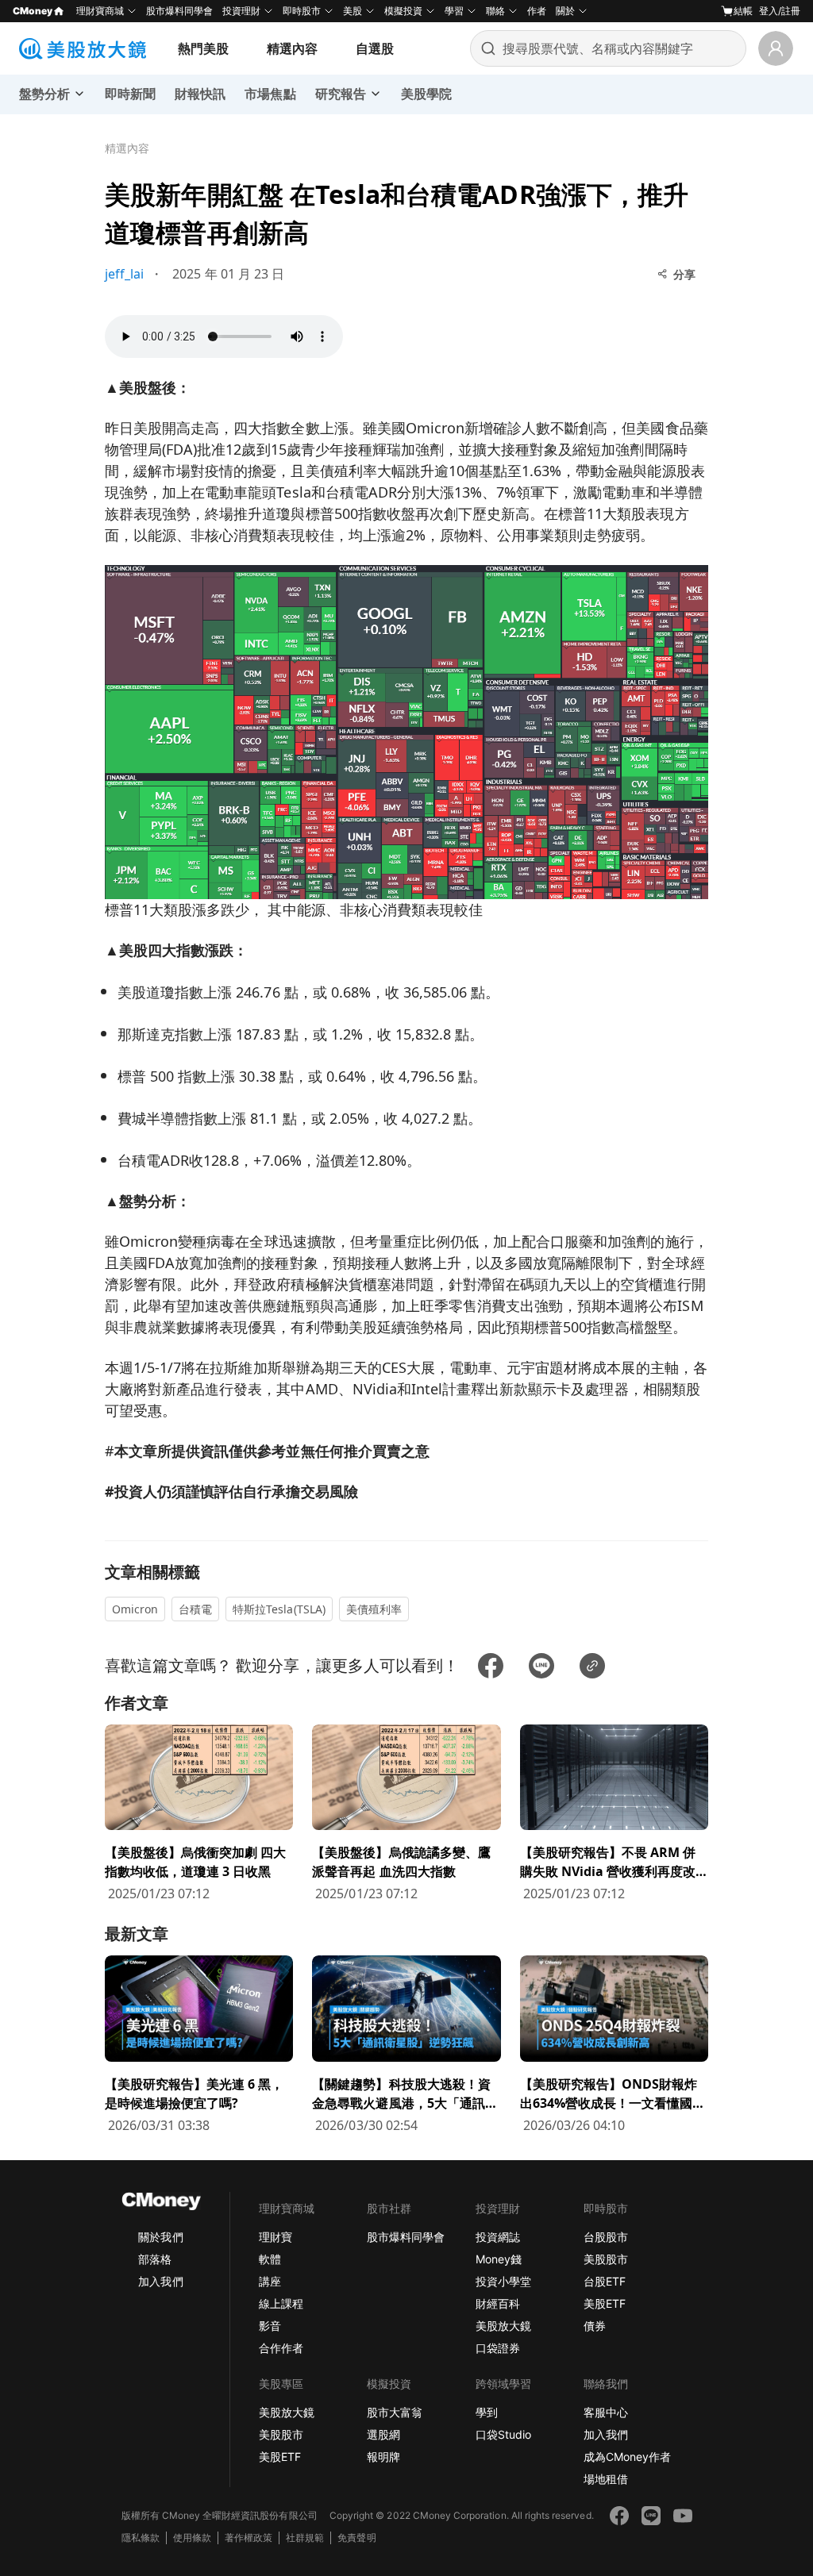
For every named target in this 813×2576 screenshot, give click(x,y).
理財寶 (275, 2237)
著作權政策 (249, 2538)
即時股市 (302, 11)
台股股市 (606, 2237)
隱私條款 (141, 2538)
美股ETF (605, 2303)
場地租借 (606, 2479)
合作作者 (281, 2348)
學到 (487, 2412)
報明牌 (383, 2457)
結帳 (743, 11)
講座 (270, 2281)
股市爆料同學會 (179, 11)
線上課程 (281, 2303)
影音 (270, 2326)
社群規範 (305, 2538)
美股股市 (606, 2259)
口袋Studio (503, 2434)
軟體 (270, 2259)
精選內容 (292, 48)
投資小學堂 (503, 2281)
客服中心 (606, 2412)
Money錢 (499, 2259)
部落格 (155, 2259)
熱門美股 (203, 48)
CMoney (33, 11)
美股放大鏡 (503, 2326)
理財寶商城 (100, 11)
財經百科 (498, 2303)
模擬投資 (403, 11)
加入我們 (160, 2281)
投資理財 (241, 11)
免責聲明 (356, 2538)
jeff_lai (124, 274)
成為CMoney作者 (627, 2457)
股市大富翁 (395, 2412)
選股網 (383, 2434)
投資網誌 (498, 2237)
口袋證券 (498, 2348)
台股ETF (605, 2281)
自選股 (375, 48)
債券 (595, 2326)
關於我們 (160, 2237)
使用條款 (192, 2538)
